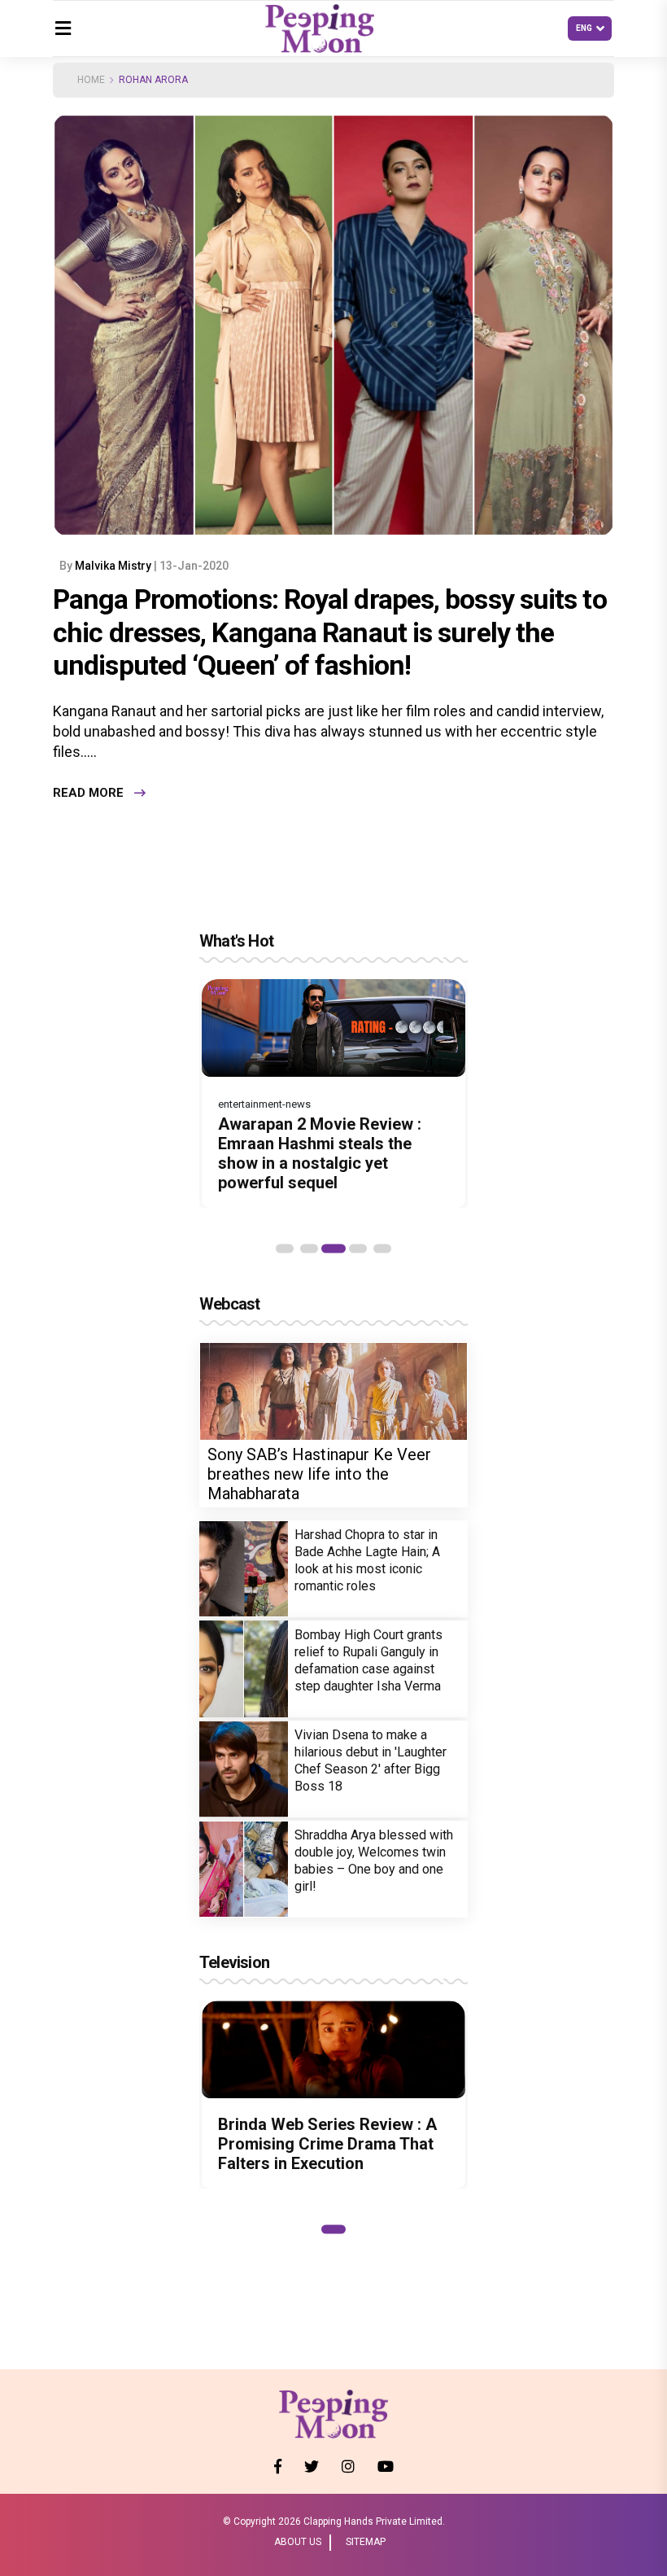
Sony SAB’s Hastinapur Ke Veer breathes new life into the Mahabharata (319, 1474)
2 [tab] (309, 1249)
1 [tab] (285, 1249)
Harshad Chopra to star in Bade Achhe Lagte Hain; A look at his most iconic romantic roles (367, 1560)
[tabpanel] (333, 1093)
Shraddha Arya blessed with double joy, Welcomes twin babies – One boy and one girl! (374, 1861)
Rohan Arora (153, 80)
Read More (88, 793)
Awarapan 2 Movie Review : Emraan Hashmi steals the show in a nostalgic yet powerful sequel (320, 1153)
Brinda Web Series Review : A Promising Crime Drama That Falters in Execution (327, 2144)
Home (91, 80)
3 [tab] (333, 1249)
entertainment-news (264, 1104)
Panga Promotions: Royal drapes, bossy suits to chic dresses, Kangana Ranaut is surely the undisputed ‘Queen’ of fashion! (330, 632)
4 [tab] (358, 1249)
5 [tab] (382, 1249)
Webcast (229, 1304)
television (234, 1962)
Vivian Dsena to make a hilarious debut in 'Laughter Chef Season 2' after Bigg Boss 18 (371, 1760)
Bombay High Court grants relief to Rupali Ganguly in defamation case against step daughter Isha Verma (368, 1660)
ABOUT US (298, 2542)
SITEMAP (366, 2542)
